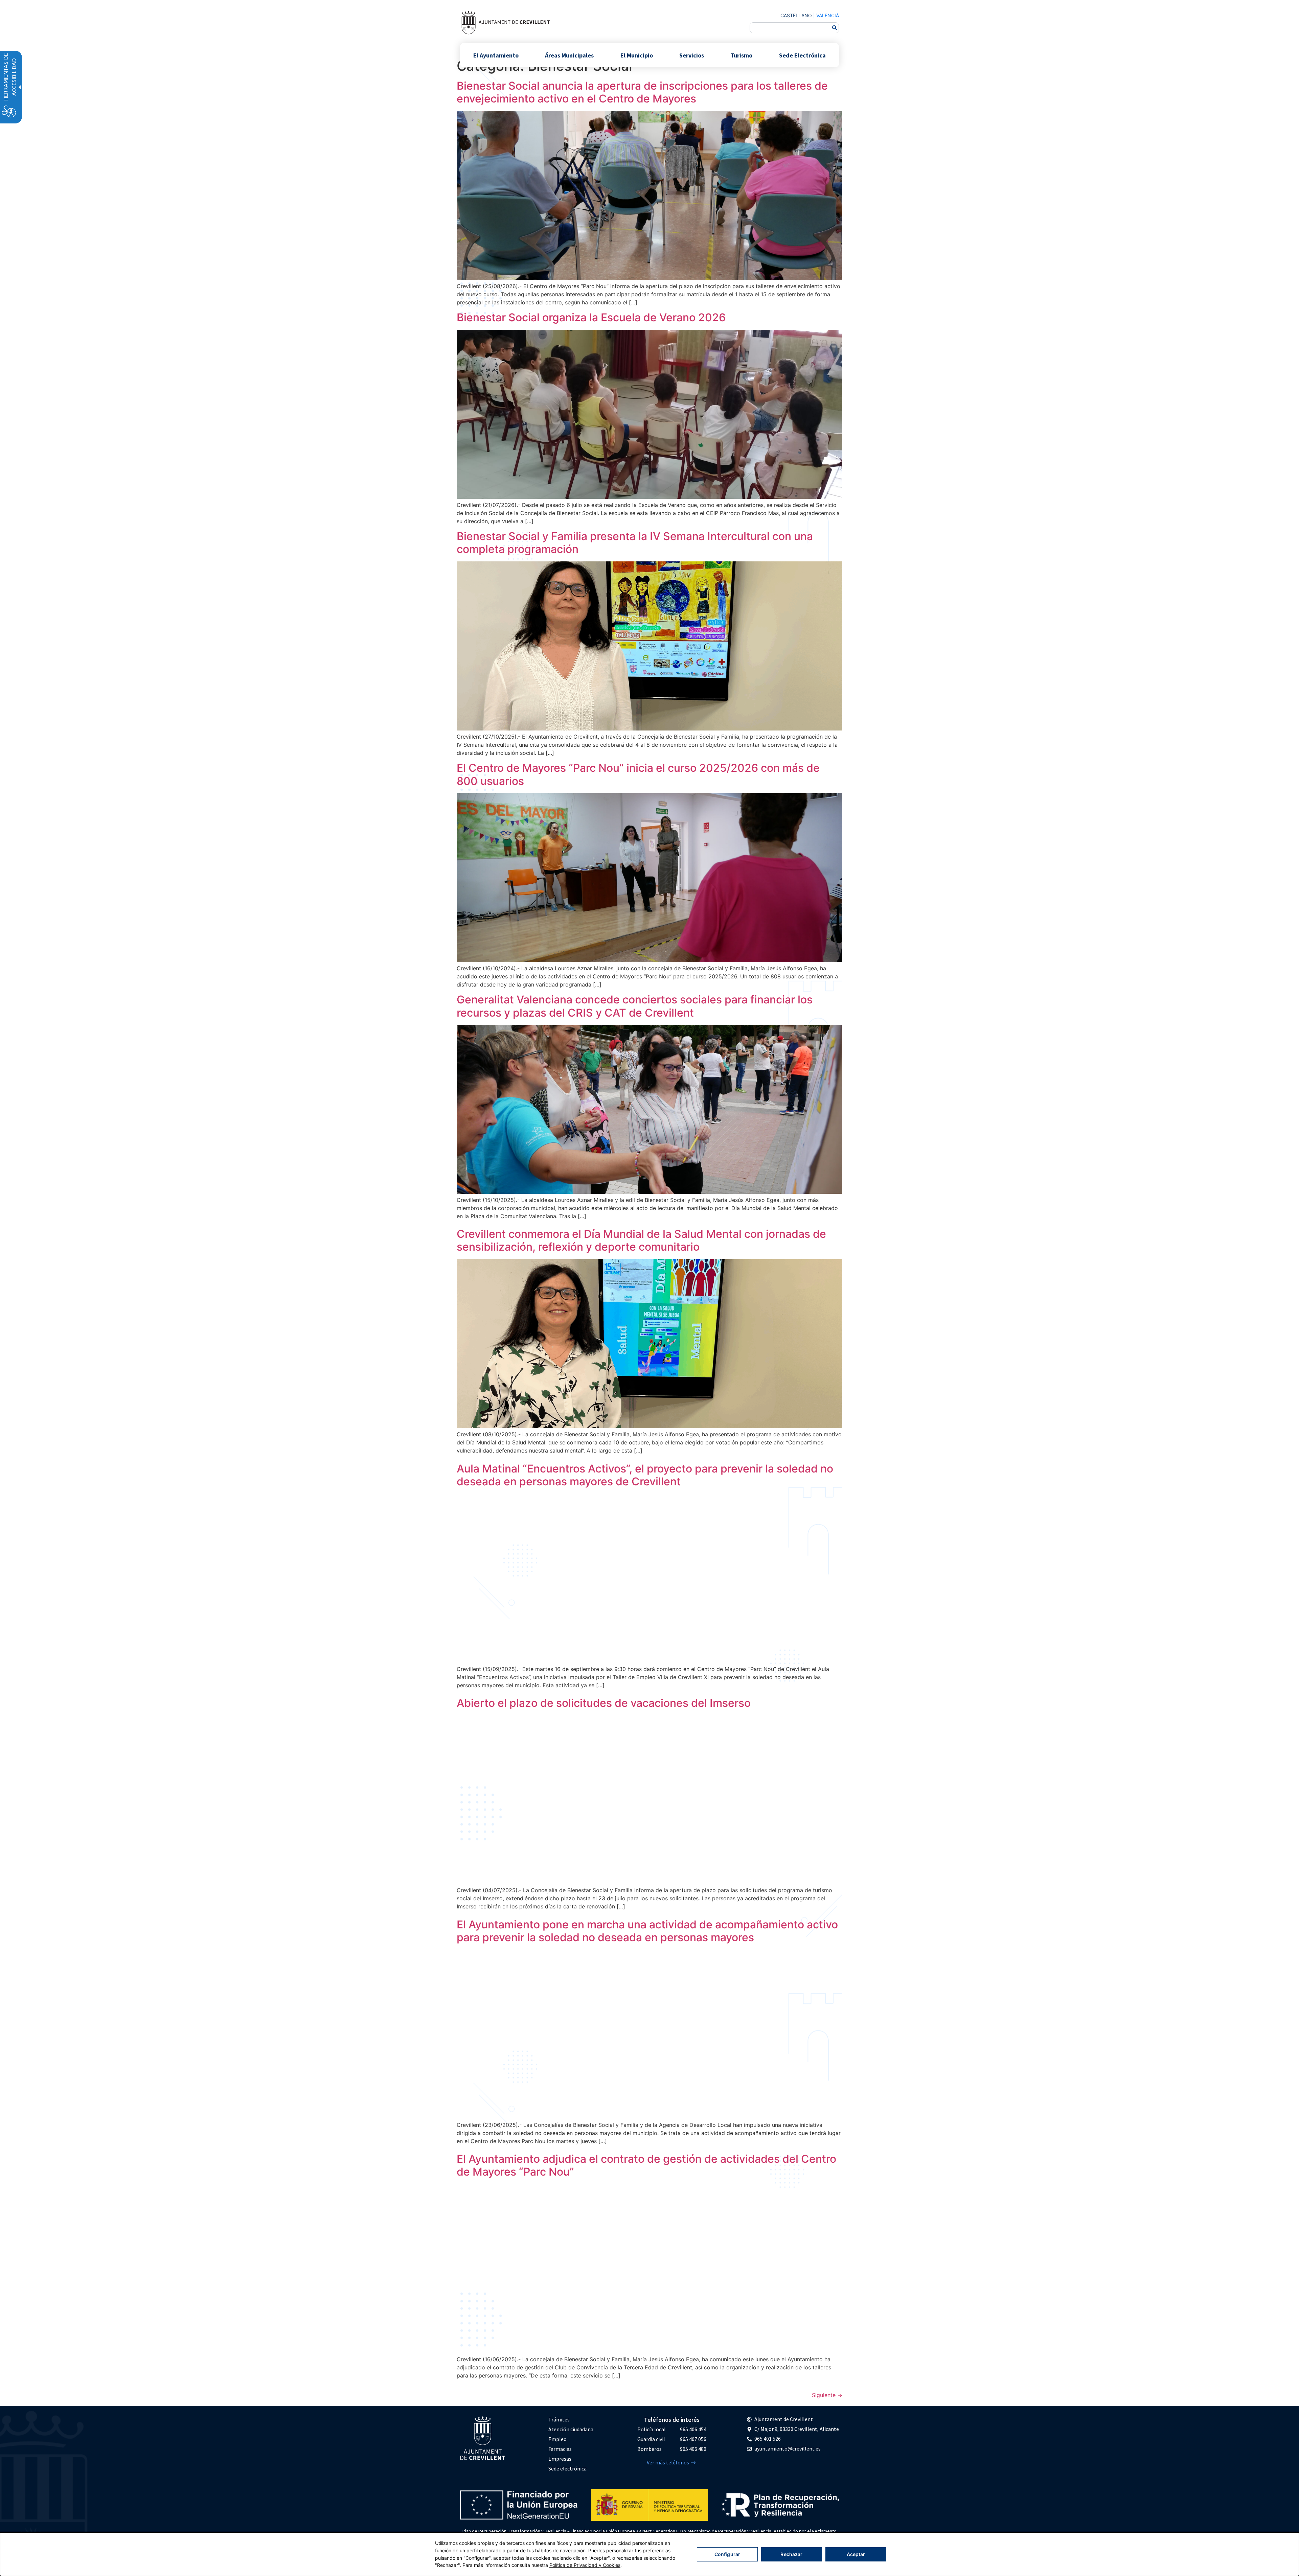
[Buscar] (835, 28)
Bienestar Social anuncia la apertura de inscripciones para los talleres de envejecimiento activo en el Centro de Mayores (642, 92)
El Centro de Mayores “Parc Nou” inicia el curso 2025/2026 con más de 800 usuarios (638, 774)
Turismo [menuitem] (741, 55)
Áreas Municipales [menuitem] (569, 55)
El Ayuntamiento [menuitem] (496, 55)
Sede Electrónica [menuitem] (802, 55)
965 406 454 (693, 2429)
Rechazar (791, 2554)
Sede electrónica (567, 2468)
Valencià (828, 15)
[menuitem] (571, 2420)
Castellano (796, 15)
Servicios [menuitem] (692, 55)
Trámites (559, 2419)
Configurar (727, 2554)
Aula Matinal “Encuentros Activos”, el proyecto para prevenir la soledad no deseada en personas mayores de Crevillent (645, 1475)
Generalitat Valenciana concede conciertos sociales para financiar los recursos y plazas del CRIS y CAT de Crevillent (635, 1006)
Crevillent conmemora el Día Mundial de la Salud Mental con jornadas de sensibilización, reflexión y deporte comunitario (641, 1240)
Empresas (560, 2459)
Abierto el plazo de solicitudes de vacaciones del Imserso (604, 1703)
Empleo (557, 2439)
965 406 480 (693, 2449)
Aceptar (856, 2554)
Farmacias (560, 2449)
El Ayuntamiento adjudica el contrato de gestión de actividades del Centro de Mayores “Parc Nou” (646, 2165)
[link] (505, 22)
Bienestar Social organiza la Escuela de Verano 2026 (591, 317)
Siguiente (827, 2395)
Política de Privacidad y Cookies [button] (585, 2565)
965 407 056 (693, 2439)
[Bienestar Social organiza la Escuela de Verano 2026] (649, 497)
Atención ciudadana (571, 2429)
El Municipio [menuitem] (637, 55)
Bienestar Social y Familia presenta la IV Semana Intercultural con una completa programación (635, 543)
